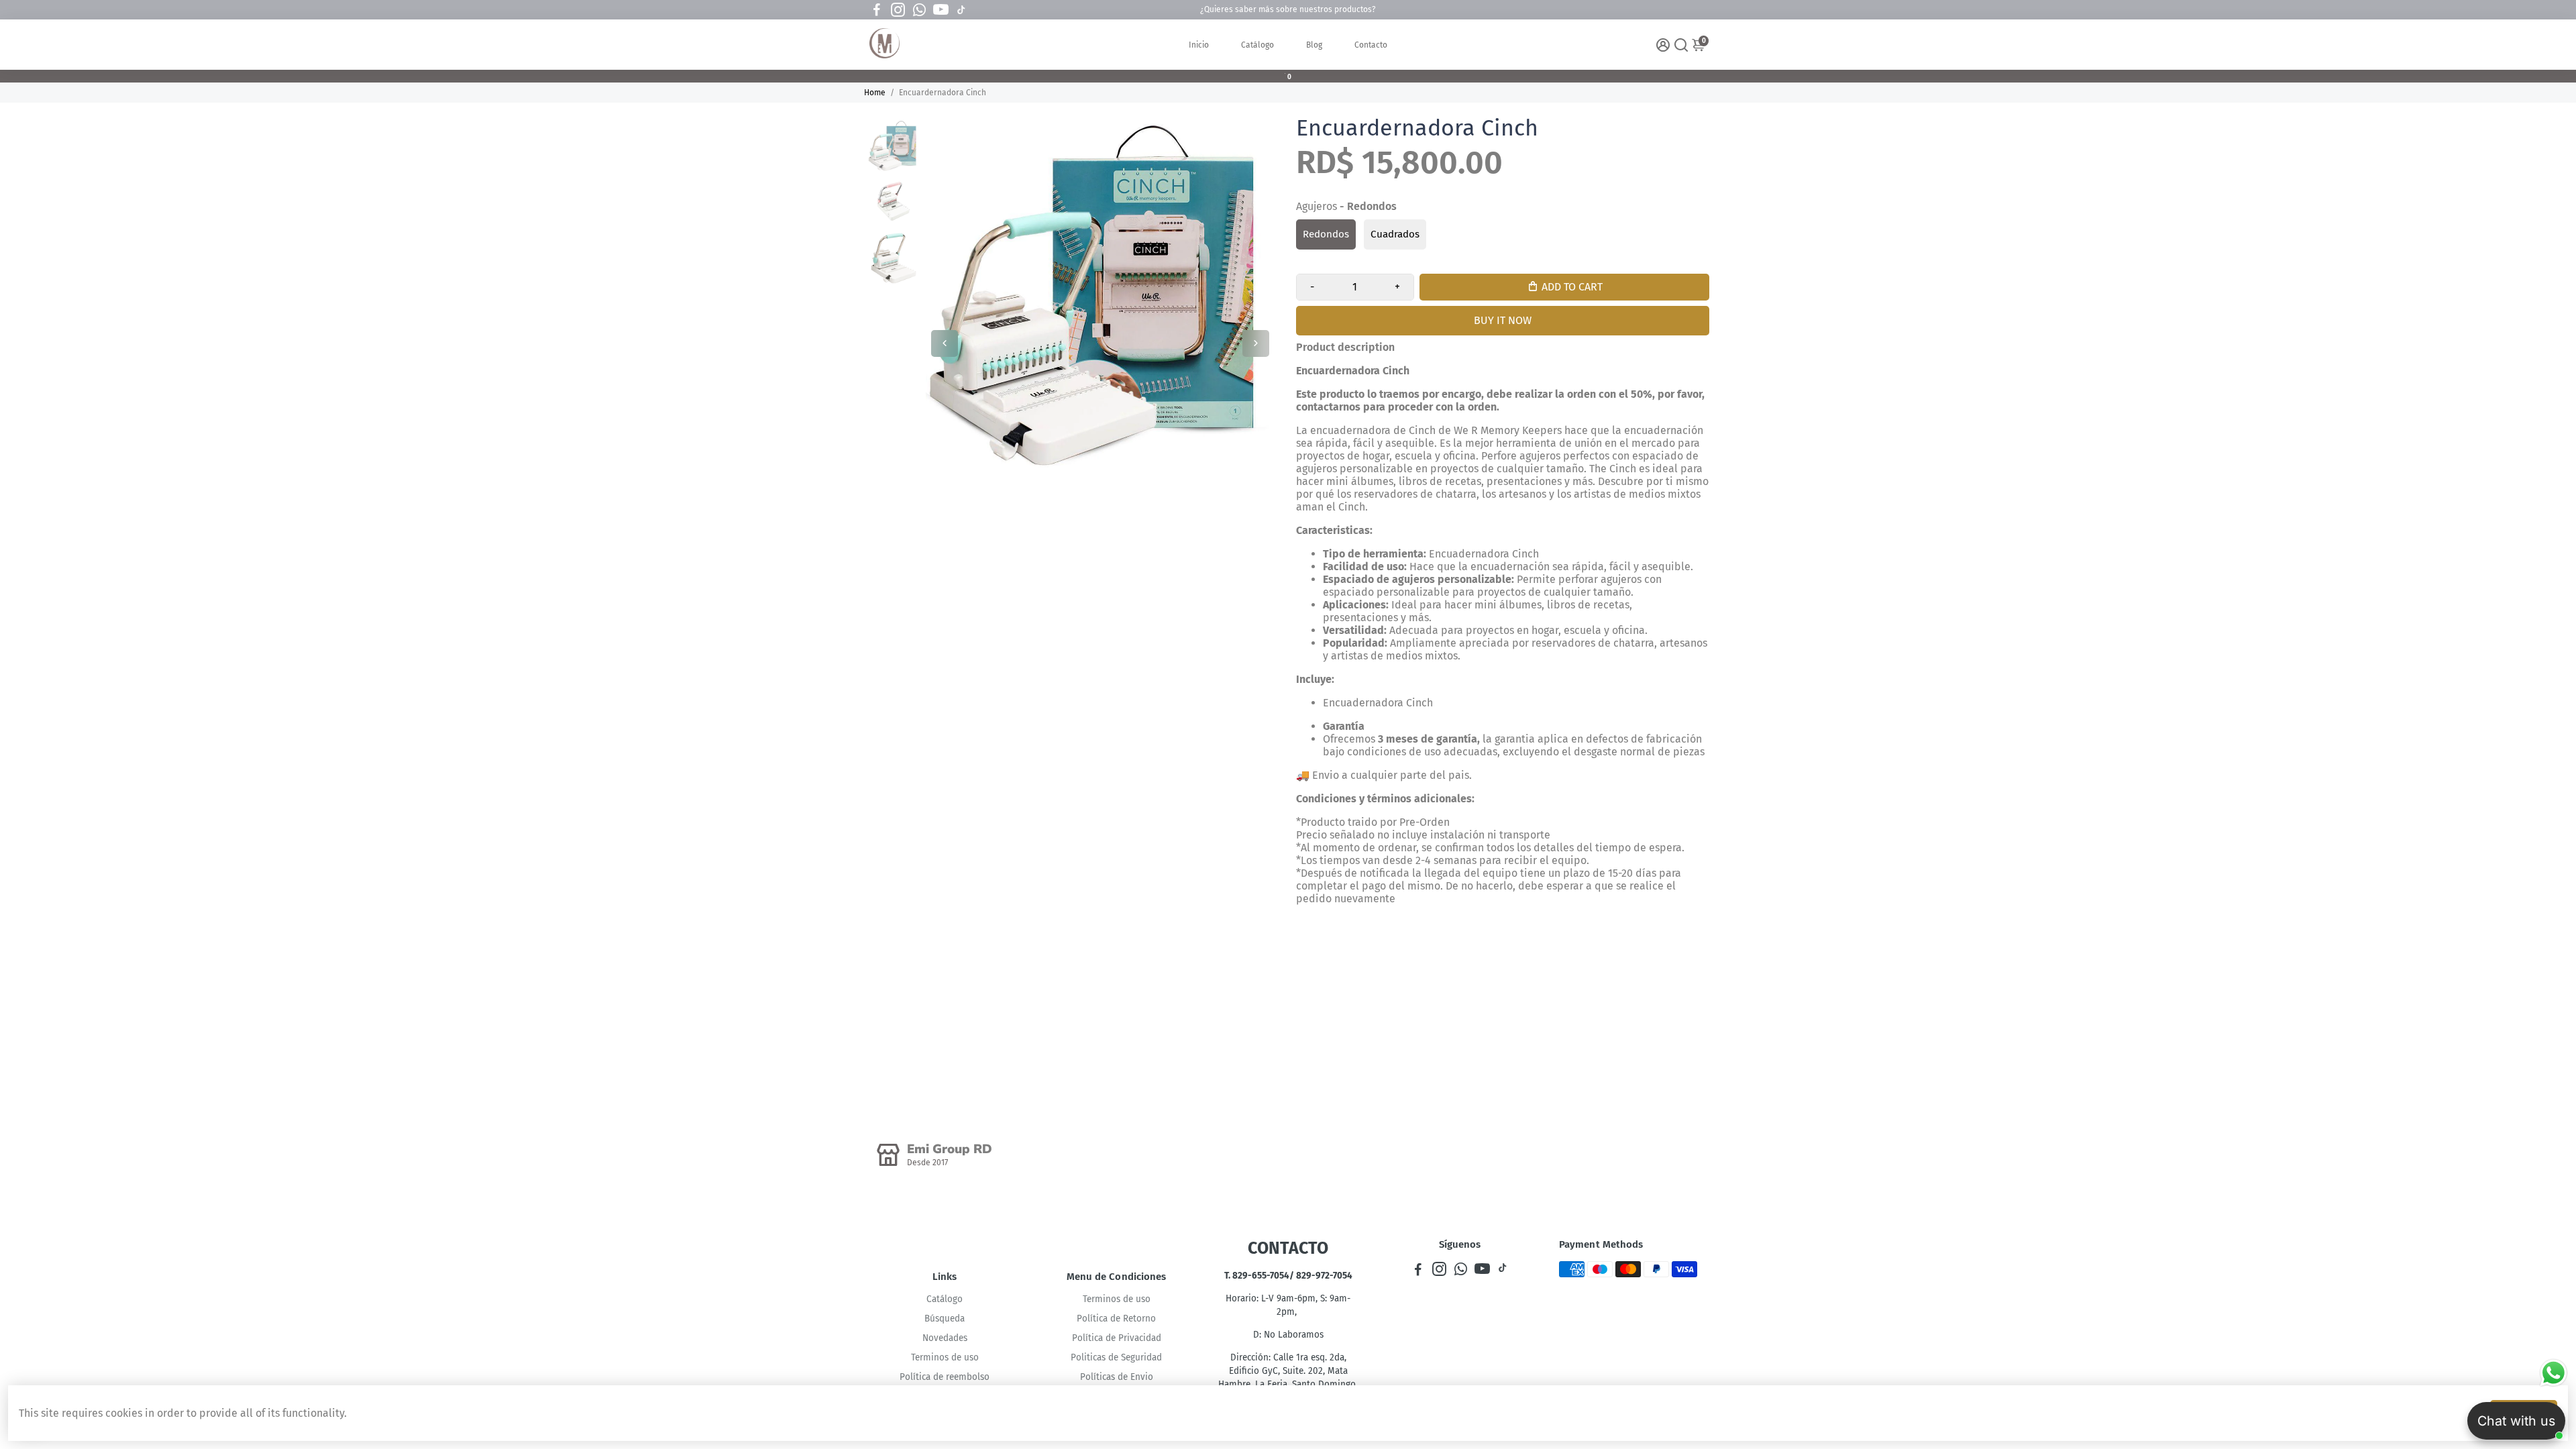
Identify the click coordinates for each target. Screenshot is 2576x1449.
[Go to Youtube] (941, 10)
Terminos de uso (945, 1357)
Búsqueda (945, 1319)
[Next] (1256, 343)
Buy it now (1503, 320)
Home (875, 93)
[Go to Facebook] (877, 10)
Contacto (1371, 45)
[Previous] (945, 343)
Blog (1314, 45)
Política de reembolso (945, 1377)
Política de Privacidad (1117, 1338)
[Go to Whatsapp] (919, 10)
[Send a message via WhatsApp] (2554, 1373)
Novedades (945, 1338)
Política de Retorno (1116, 1319)
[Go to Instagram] (898, 10)
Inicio (1199, 45)
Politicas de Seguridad (1116, 1357)
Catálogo (1257, 45)
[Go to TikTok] (961, 10)
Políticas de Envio (1117, 1377)
